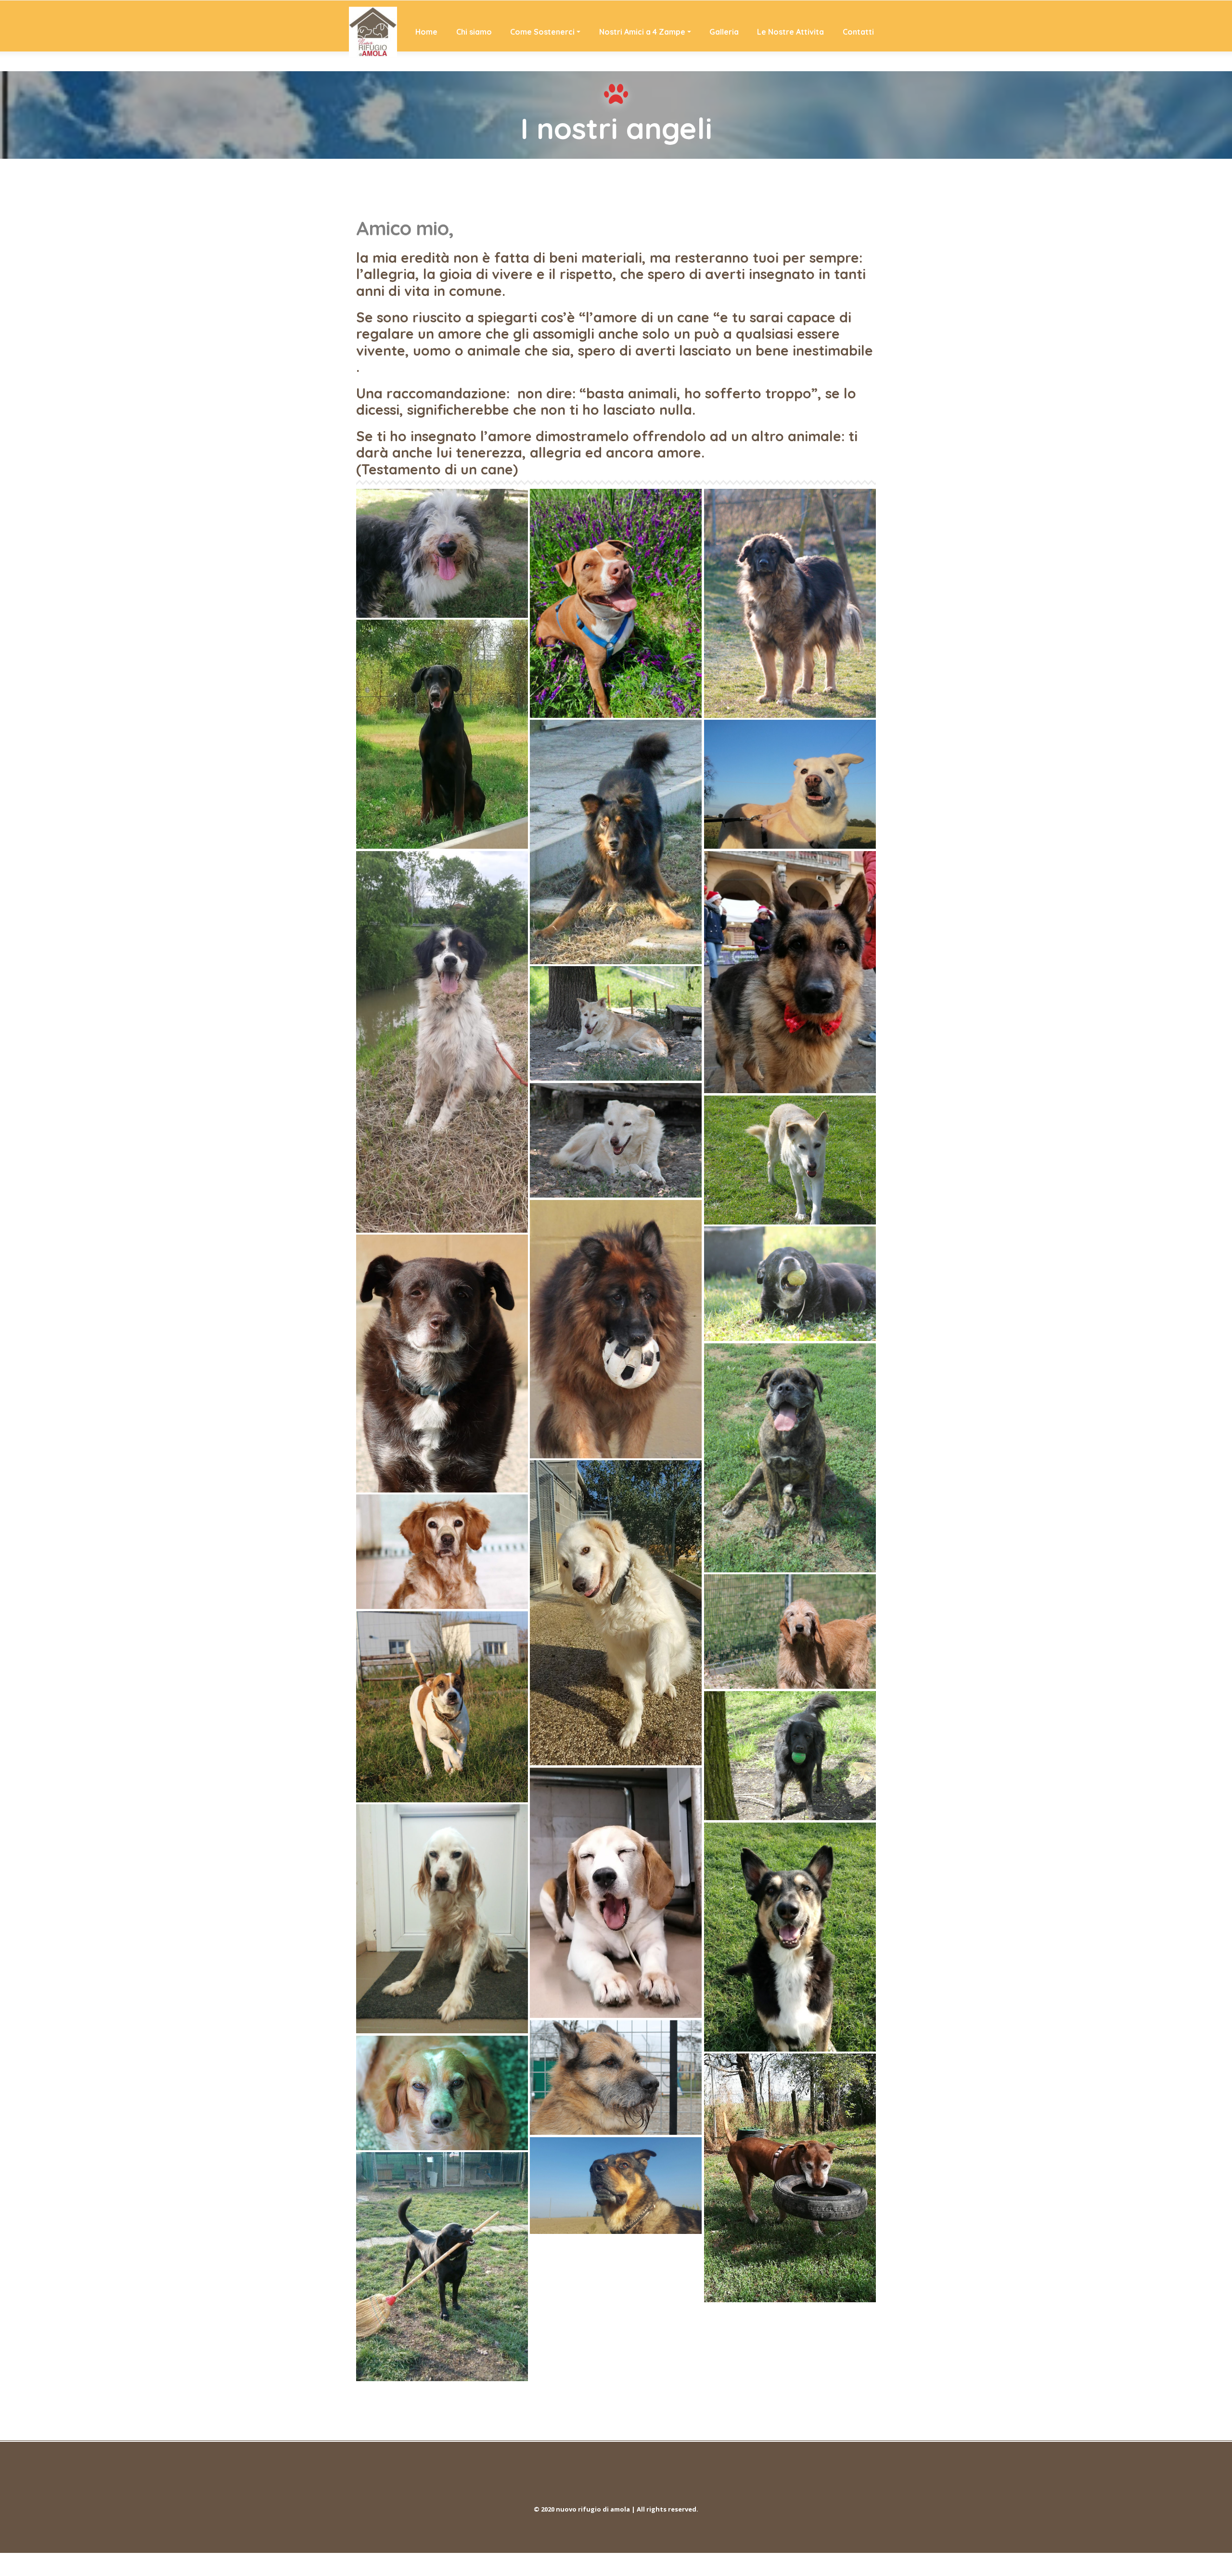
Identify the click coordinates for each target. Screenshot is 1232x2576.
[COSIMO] (442, 1364)
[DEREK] (790, 1755)
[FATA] (442, 2093)
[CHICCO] (790, 1937)
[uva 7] (790, 1160)
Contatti (858, 32)
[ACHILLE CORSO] (790, 1458)
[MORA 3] (616, 1023)
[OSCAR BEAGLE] (616, 1893)
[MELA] (616, 1140)
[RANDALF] (790, 1632)
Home (426, 32)
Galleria (724, 32)
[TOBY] (616, 2186)
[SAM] (790, 2178)
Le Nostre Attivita (790, 32)
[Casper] (442, 1042)
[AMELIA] (790, 784)
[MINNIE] (442, 1707)
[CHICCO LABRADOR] (442, 2267)
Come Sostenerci (542, 32)
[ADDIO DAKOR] (616, 842)
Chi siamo (474, 32)
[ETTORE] (616, 2078)
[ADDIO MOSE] (442, 734)
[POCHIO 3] (616, 1329)
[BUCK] (442, 1919)
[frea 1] (616, 603)
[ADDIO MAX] (790, 603)
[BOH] (790, 1284)
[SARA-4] (442, 1552)
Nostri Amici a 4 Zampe (642, 32)
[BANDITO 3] (442, 553)
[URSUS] (616, 1613)
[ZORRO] (790, 972)
